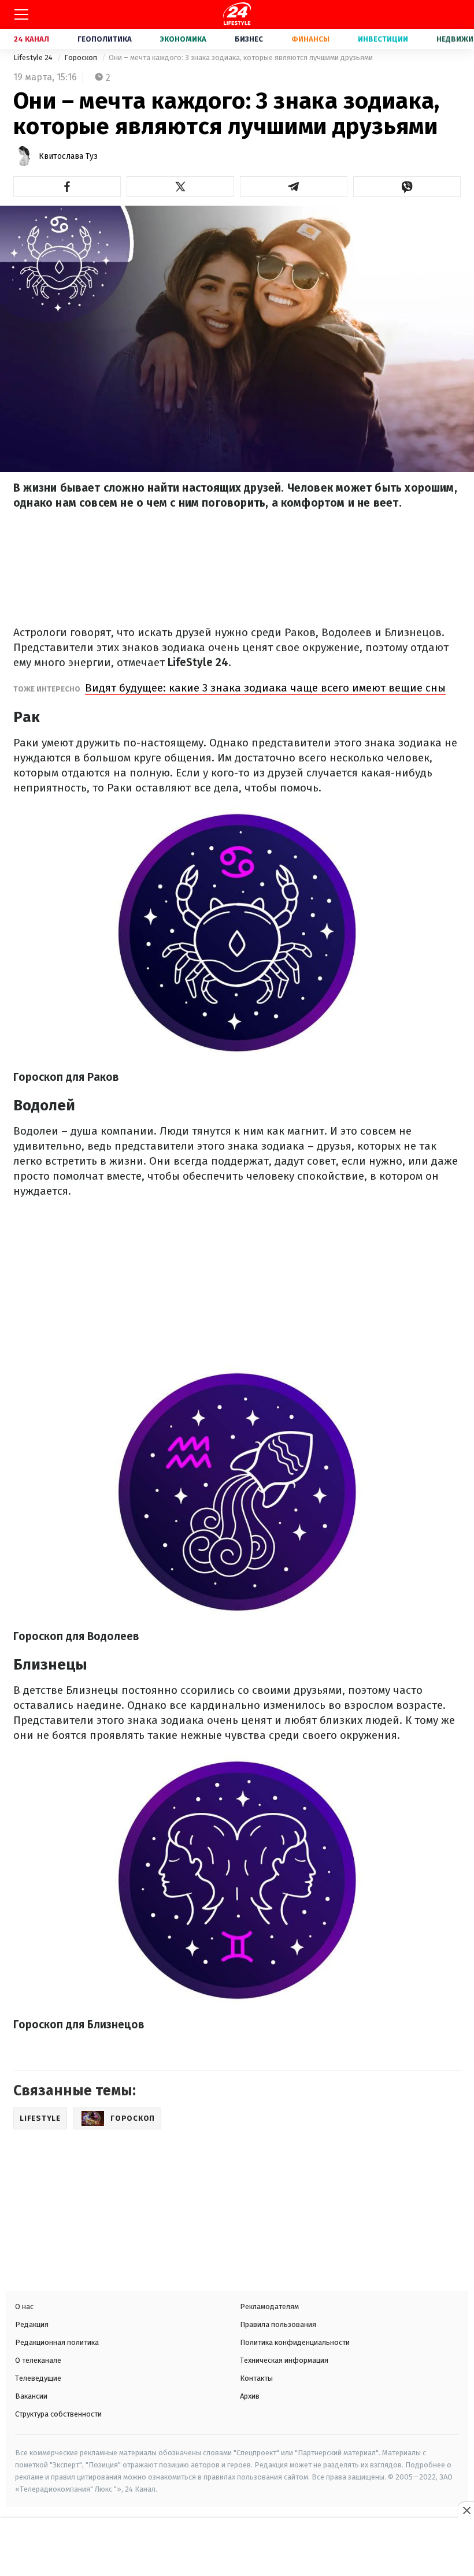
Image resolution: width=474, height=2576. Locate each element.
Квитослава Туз (68, 156)
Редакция (32, 2324)
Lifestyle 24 (34, 57)
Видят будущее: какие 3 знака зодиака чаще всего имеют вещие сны (265, 688)
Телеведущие (38, 2378)
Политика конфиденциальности (295, 2342)
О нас (24, 2306)
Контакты (256, 2378)
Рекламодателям (269, 2306)
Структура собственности (58, 2414)
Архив (250, 2396)
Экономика (183, 39)
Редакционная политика (57, 2342)
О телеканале (38, 2360)
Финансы (310, 39)
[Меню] (21, 14)
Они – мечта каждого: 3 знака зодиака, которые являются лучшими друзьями (241, 57)
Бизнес (249, 39)
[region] (237, 2548)
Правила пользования (278, 2324)
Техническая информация (284, 2360)
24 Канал (32, 39)
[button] (67, 187)
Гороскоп (82, 57)
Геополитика (105, 39)
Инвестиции (383, 39)
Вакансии (31, 2396)
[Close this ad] (466, 2510)
